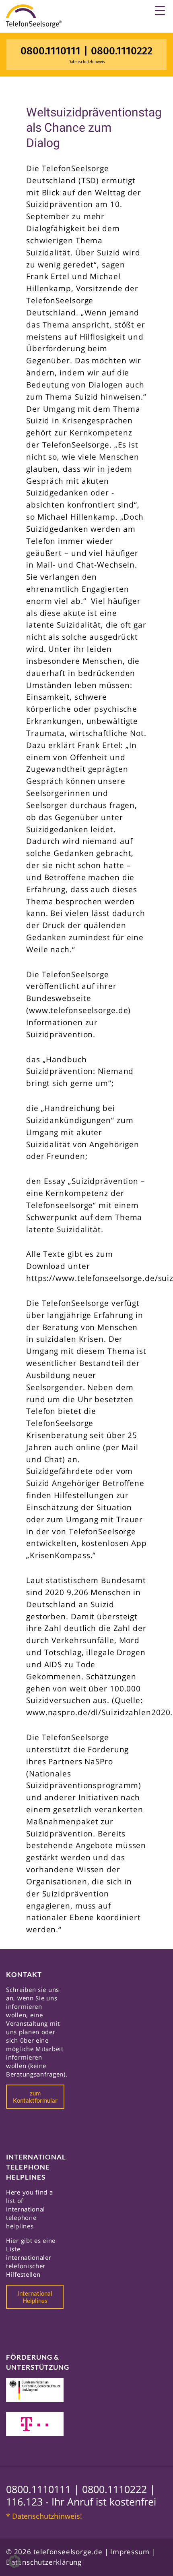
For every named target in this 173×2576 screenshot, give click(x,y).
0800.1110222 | (119, 2489)
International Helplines (35, 2297)
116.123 (24, 2501)
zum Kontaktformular (35, 2097)
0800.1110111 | (44, 2489)
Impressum (130, 2552)
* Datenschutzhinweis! (44, 2516)
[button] (14, 2561)
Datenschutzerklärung (44, 2562)
